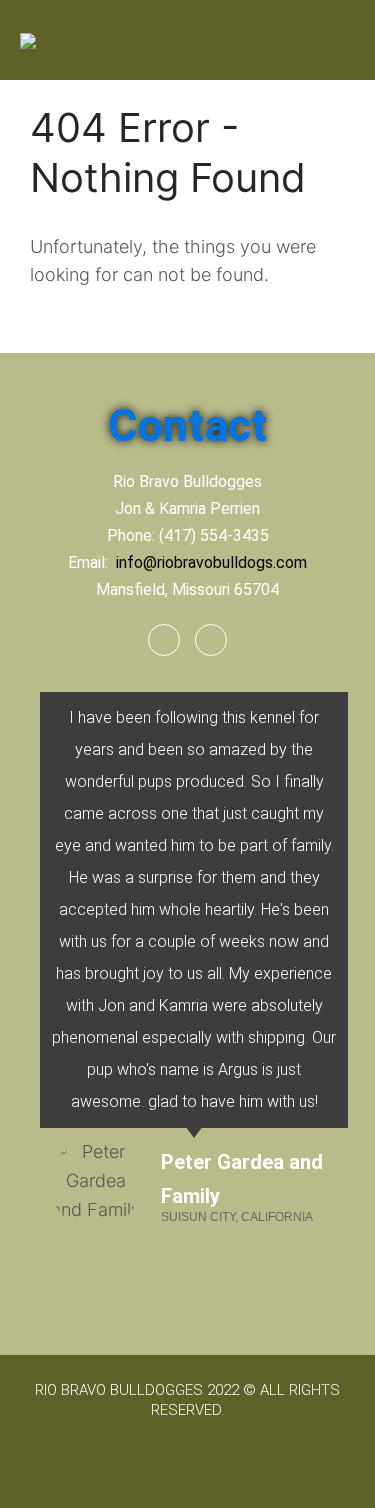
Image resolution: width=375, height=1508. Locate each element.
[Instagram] (211, 640)
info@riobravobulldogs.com (211, 562)
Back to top (339, 1472)
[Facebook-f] (164, 640)
